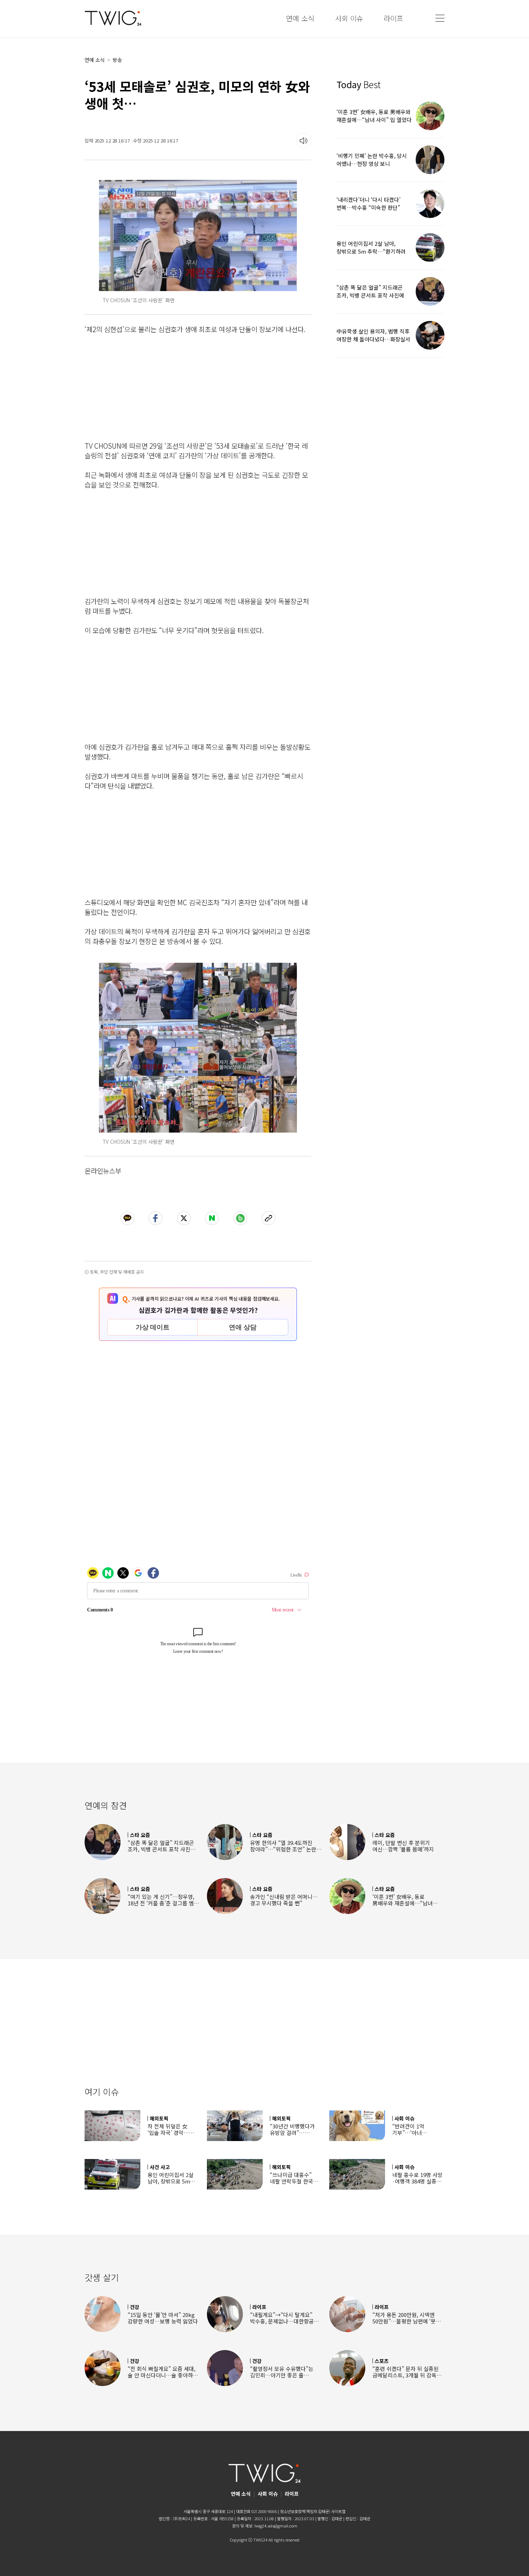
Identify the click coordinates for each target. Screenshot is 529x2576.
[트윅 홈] (113, 18)
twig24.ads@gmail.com (276, 2526)
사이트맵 (338, 2511)
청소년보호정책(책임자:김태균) (305, 2511)
